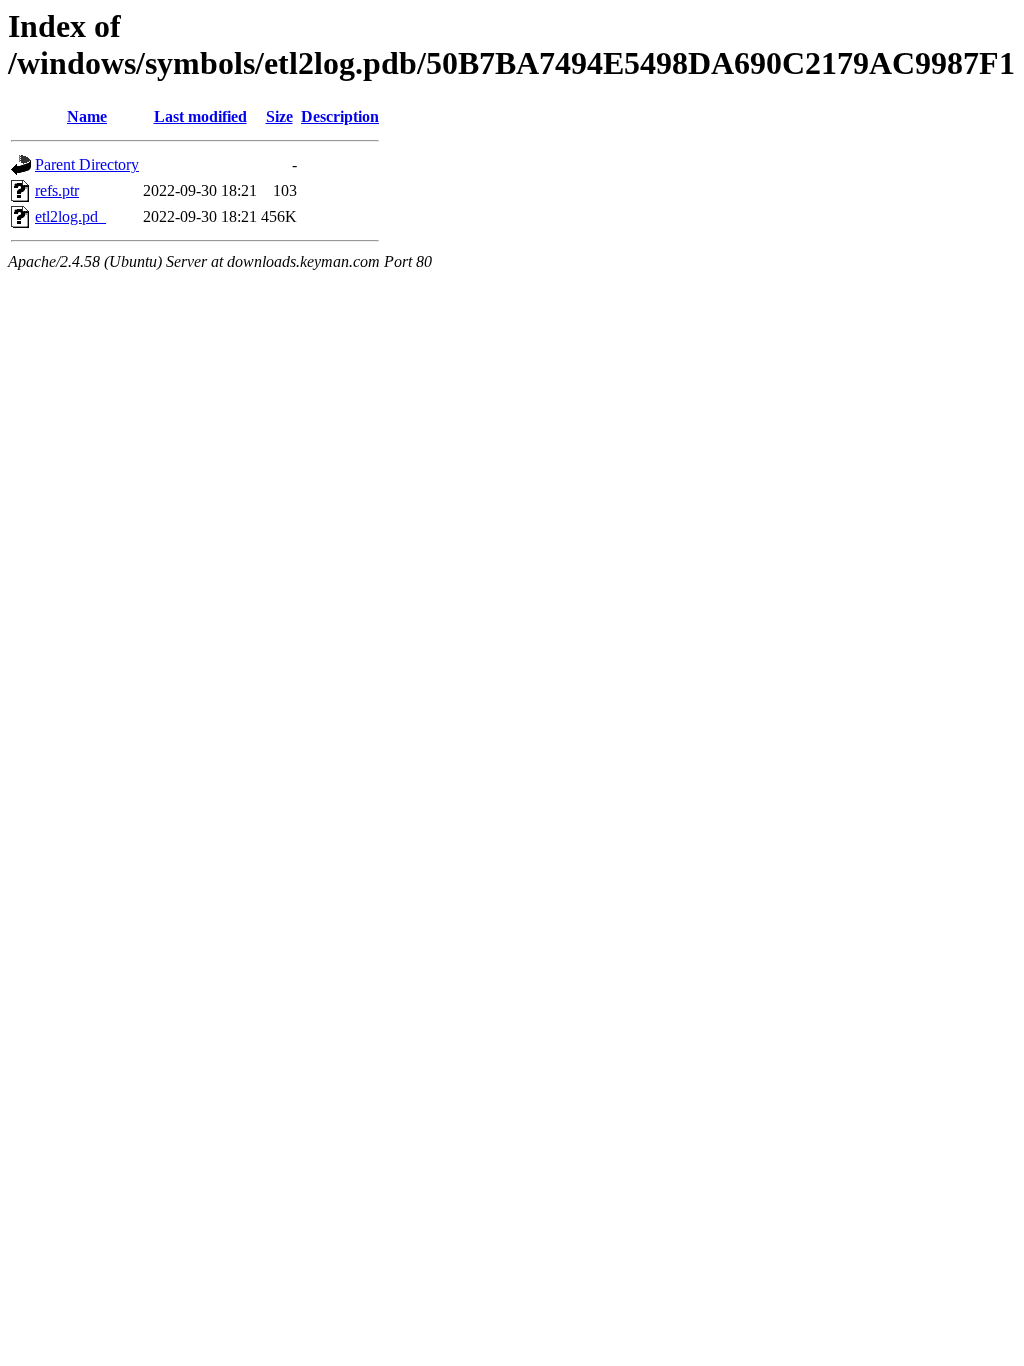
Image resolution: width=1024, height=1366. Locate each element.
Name (87, 116)
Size (279, 116)
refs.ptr (57, 190)
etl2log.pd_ (70, 216)
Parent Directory (87, 164)
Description (340, 116)
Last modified (200, 116)
